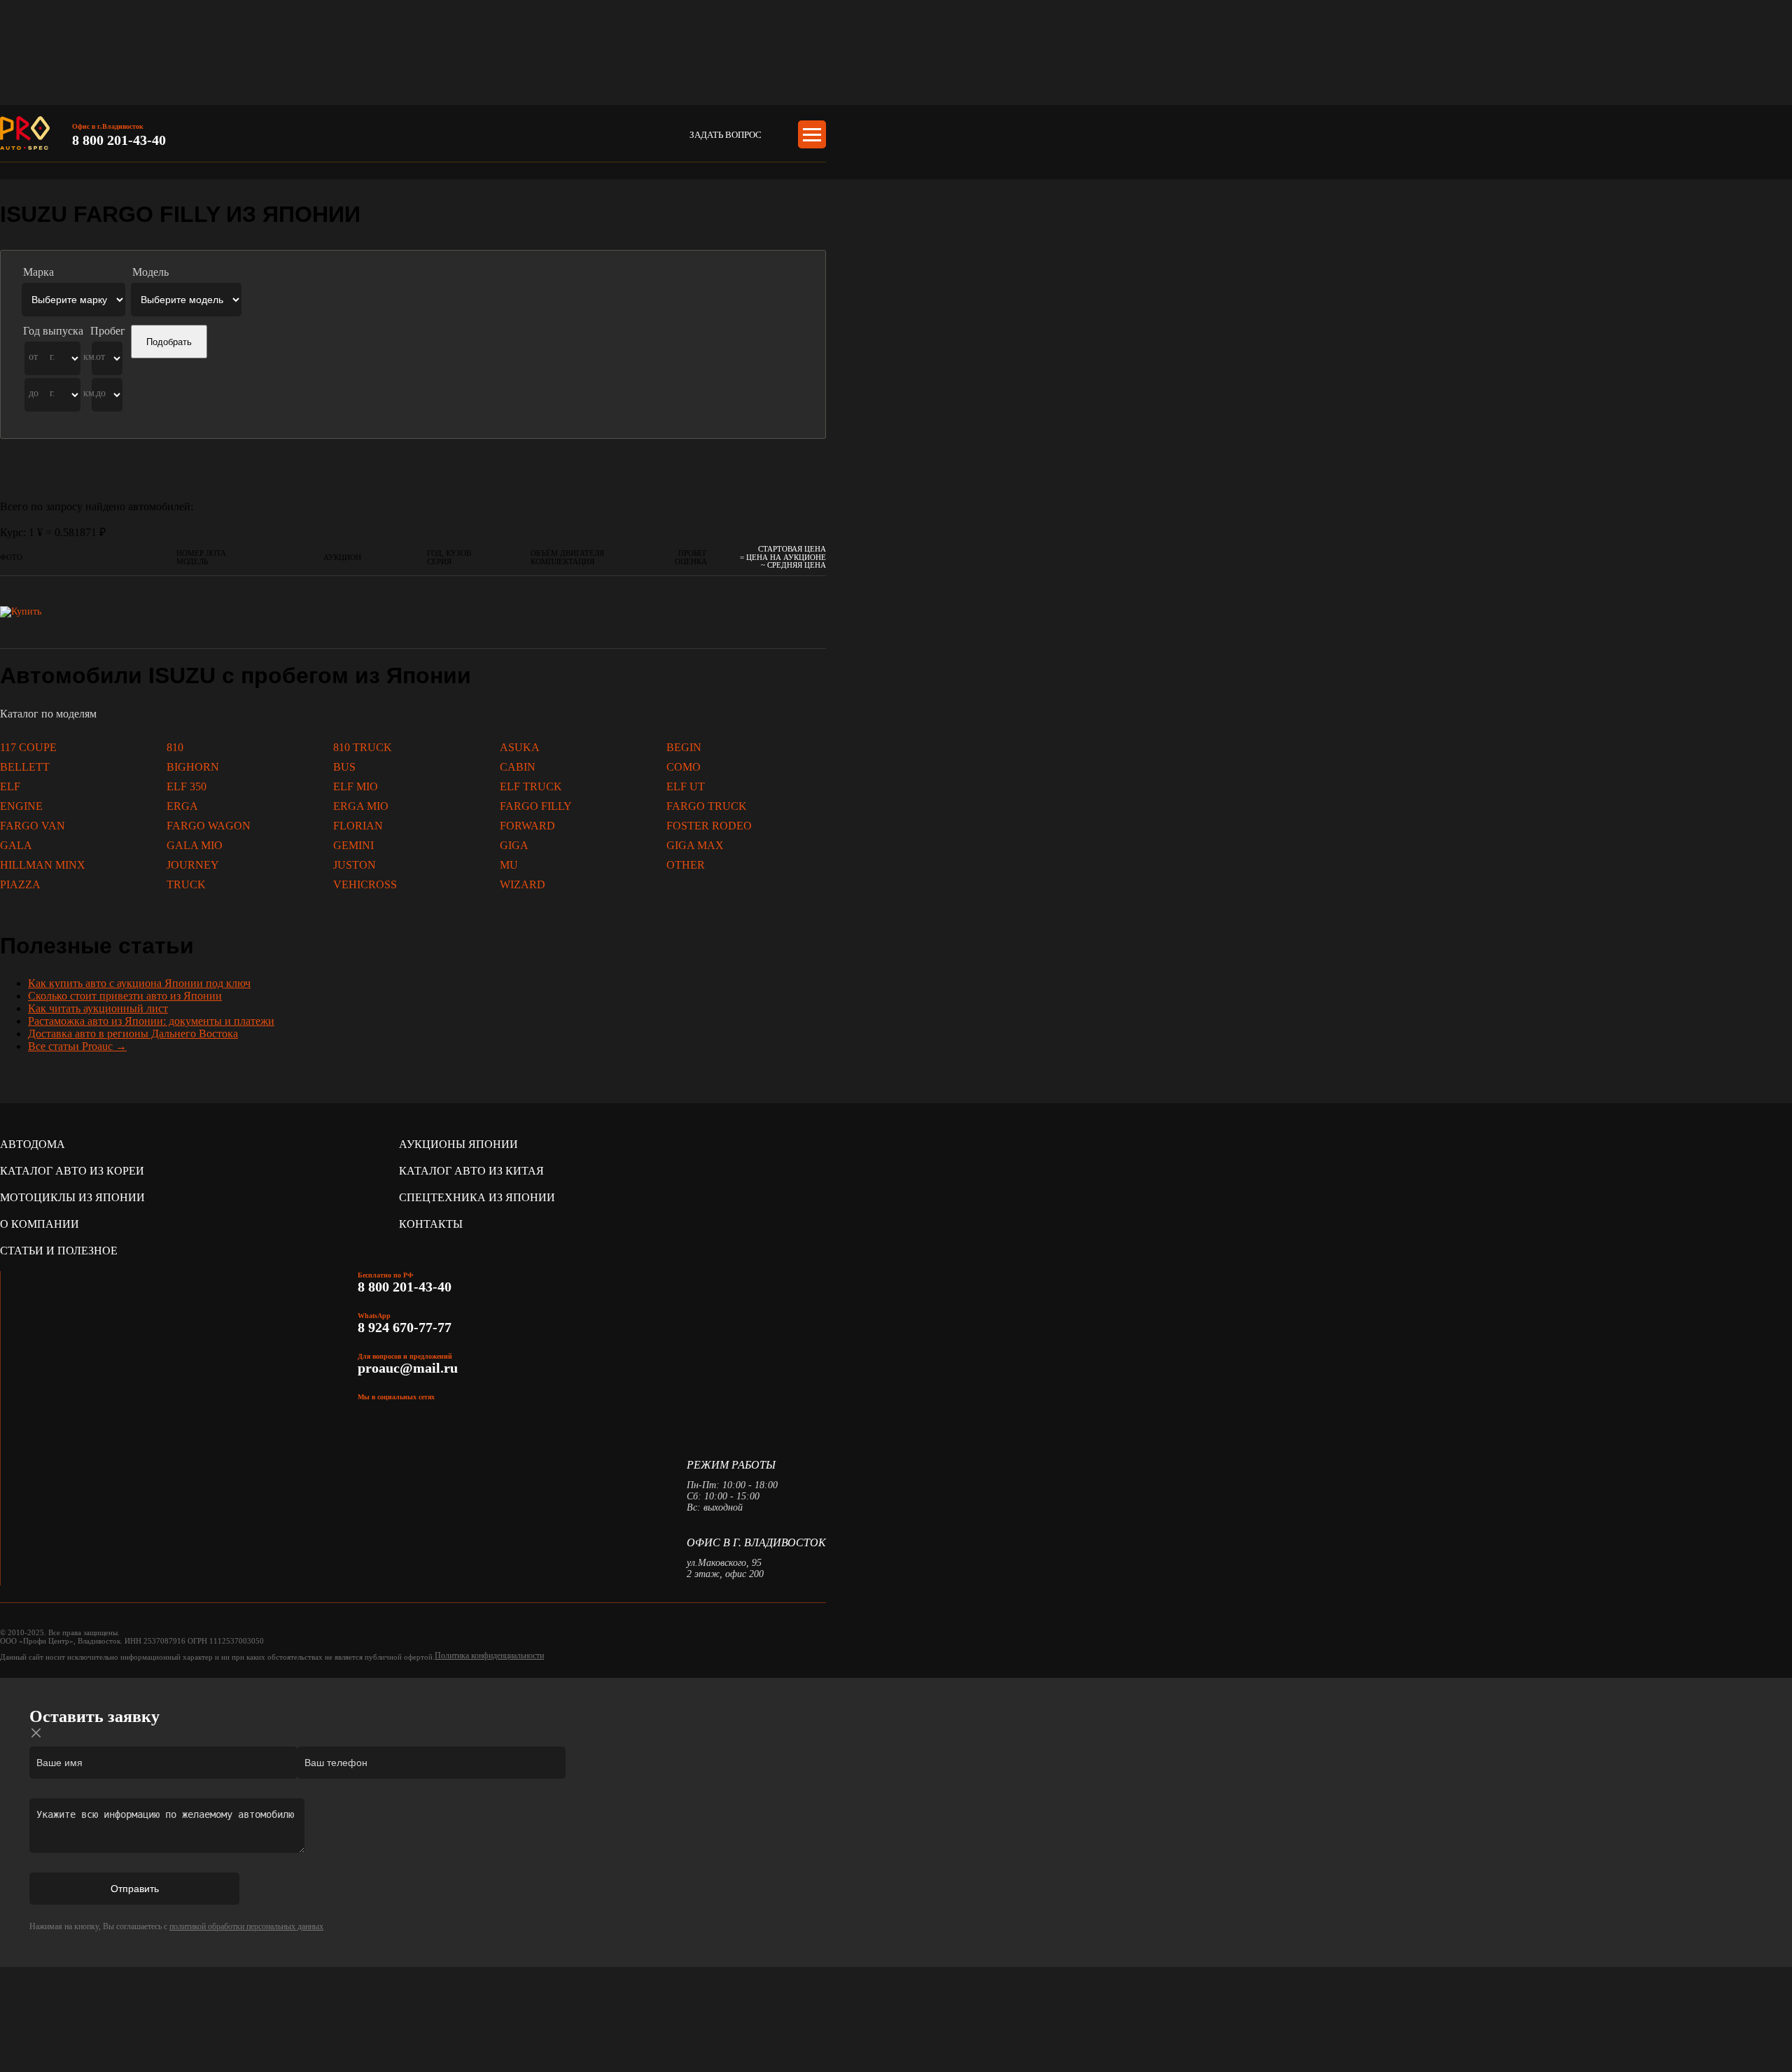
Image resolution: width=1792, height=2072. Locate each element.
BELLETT (25, 767)
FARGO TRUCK (707, 806)
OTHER (686, 865)
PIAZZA (20, 884)
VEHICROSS (365, 884)
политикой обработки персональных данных (246, 1926)
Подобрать (169, 342)
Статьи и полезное (59, 1251)
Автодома (33, 1144)
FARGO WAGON (209, 826)
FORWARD (527, 826)
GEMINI (353, 845)
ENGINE (21, 806)
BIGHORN (193, 767)
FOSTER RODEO (709, 826)
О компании (40, 1224)
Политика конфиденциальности (489, 1655)
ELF (10, 786)
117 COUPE (28, 747)
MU (509, 865)
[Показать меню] (812, 134)
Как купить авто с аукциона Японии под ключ (139, 983)
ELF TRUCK (531, 786)
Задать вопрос (726, 135)
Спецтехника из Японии (477, 1197)
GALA (16, 845)
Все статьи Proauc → (77, 1046)
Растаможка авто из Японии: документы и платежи (151, 1021)
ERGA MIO (361, 806)
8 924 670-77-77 (406, 1327)
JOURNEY (193, 865)
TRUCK (186, 884)
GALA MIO (195, 845)
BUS (344, 767)
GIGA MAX (695, 845)
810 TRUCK (363, 747)
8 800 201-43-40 (119, 140)
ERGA (182, 806)
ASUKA (520, 747)
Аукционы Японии (458, 1144)
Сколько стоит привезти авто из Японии (125, 996)
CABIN (518, 767)
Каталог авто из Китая (471, 1171)
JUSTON (355, 865)
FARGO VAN (33, 826)
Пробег (108, 331)
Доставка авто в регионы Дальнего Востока (133, 1034)
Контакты (431, 1224)
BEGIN (684, 747)
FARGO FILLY (536, 806)
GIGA (514, 845)
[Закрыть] (36, 1733)
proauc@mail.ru (408, 1368)
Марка (38, 272)
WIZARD (523, 884)
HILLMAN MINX (43, 865)
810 (175, 747)
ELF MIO (356, 786)
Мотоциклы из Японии (72, 1197)
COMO (684, 767)
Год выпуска (53, 331)
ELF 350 (187, 786)
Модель (150, 272)
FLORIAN (358, 826)
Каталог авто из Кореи (72, 1171)
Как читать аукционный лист (98, 1008)
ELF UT (686, 786)
